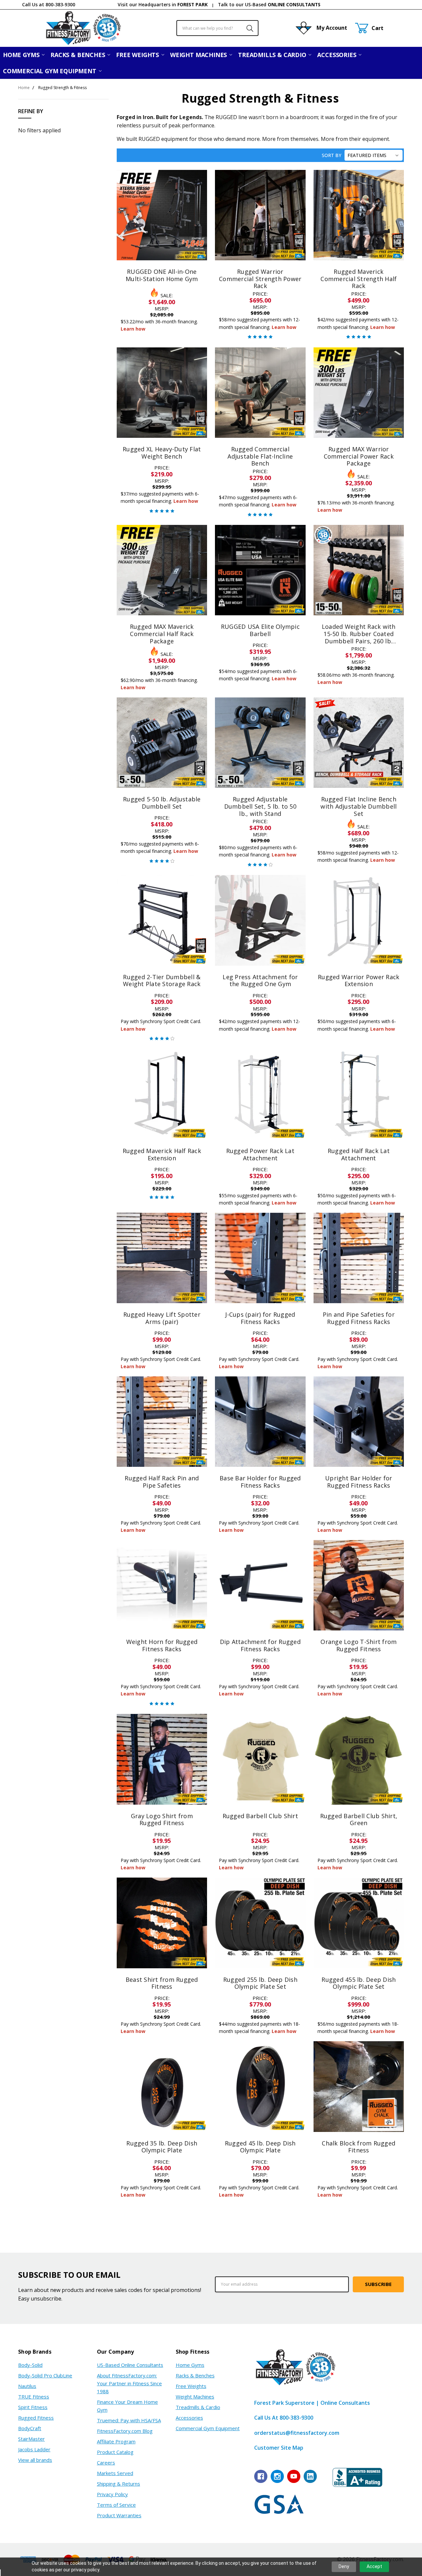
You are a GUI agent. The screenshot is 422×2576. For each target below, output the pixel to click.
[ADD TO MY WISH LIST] (195, 192)
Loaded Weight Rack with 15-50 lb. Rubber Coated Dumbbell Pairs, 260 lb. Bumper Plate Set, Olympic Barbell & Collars (359, 641)
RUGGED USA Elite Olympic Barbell (260, 630)
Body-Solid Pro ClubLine (45, 2375)
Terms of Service (116, 2505)
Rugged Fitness (36, 2418)
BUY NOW (162, 423)
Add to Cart (162, 407)
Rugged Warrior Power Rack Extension (359, 981)
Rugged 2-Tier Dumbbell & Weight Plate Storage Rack (162, 981)
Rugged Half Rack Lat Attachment (359, 1154)
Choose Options (162, 245)
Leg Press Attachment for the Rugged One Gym (260, 981)
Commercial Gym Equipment (50, 71)
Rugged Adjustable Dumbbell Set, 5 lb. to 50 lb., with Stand (260, 806)
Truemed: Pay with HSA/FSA (129, 2420)
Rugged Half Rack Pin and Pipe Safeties (162, 1482)
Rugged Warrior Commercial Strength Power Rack (260, 279)
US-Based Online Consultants (130, 2365)
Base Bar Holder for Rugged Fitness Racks (260, 1482)
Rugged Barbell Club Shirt (260, 1816)
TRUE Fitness (34, 2397)
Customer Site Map (279, 2448)
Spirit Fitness (33, 2407)
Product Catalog (115, 2452)
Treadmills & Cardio (273, 55)
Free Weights (138, 55)
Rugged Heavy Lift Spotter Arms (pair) (162, 1318)
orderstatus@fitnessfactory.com (297, 2433)
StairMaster (31, 2439)
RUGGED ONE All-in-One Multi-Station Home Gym (162, 275)
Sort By (332, 155)
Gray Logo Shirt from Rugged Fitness (162, 1819)
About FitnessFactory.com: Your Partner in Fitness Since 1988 (129, 2383)
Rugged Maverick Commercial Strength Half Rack (359, 279)
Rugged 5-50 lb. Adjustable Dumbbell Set (162, 803)
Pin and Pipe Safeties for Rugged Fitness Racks (359, 1318)
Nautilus (27, 2386)
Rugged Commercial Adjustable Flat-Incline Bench (260, 456)
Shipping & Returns (119, 2484)
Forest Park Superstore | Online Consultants (312, 2403)
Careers (106, 2463)
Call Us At (284, 2418)
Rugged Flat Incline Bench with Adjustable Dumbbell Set (359, 806)
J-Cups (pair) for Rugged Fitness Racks (260, 1318)
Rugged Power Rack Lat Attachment (260, 1154)
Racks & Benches (78, 55)
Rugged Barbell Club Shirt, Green (359, 1819)
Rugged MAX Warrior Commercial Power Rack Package (359, 456)
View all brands (35, 2460)
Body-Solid (30, 2365)
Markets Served (115, 2473)
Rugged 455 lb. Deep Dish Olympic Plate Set (359, 1983)
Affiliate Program (116, 2441)
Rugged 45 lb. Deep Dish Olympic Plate (260, 2147)
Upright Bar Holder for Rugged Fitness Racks (359, 1482)
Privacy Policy (112, 2494)
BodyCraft (30, 2428)
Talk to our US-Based (269, 4)
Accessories (337, 55)
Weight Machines (199, 55)
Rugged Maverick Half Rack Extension (162, 1154)
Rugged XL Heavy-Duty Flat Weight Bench (162, 453)
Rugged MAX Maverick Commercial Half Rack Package (162, 634)
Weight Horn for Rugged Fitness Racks (162, 1645)
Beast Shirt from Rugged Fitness (162, 1983)
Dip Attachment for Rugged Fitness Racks (260, 1645)
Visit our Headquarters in (163, 4)
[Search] (246, 28)
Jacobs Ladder (34, 2449)
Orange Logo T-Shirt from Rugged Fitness (359, 1645)
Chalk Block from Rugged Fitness (359, 2147)
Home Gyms (22, 55)
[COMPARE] (195, 182)
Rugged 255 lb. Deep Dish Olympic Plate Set (260, 1983)
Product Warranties (119, 2515)
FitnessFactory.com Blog (125, 2431)
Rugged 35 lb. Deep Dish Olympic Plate (162, 2147)
